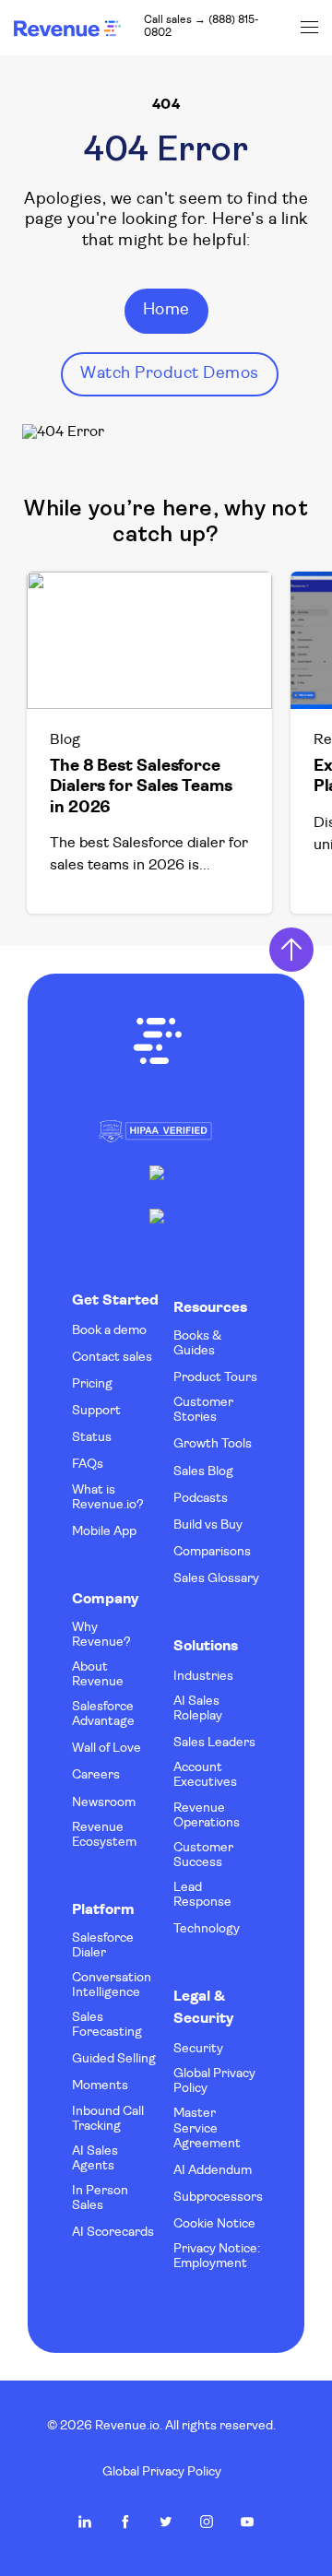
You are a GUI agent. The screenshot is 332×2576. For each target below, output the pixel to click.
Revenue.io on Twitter (166, 2522)
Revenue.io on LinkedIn (85, 2522)
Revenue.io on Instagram (207, 2522)
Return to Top (291, 950)
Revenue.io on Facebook (125, 2522)
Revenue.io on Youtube (247, 2522)
